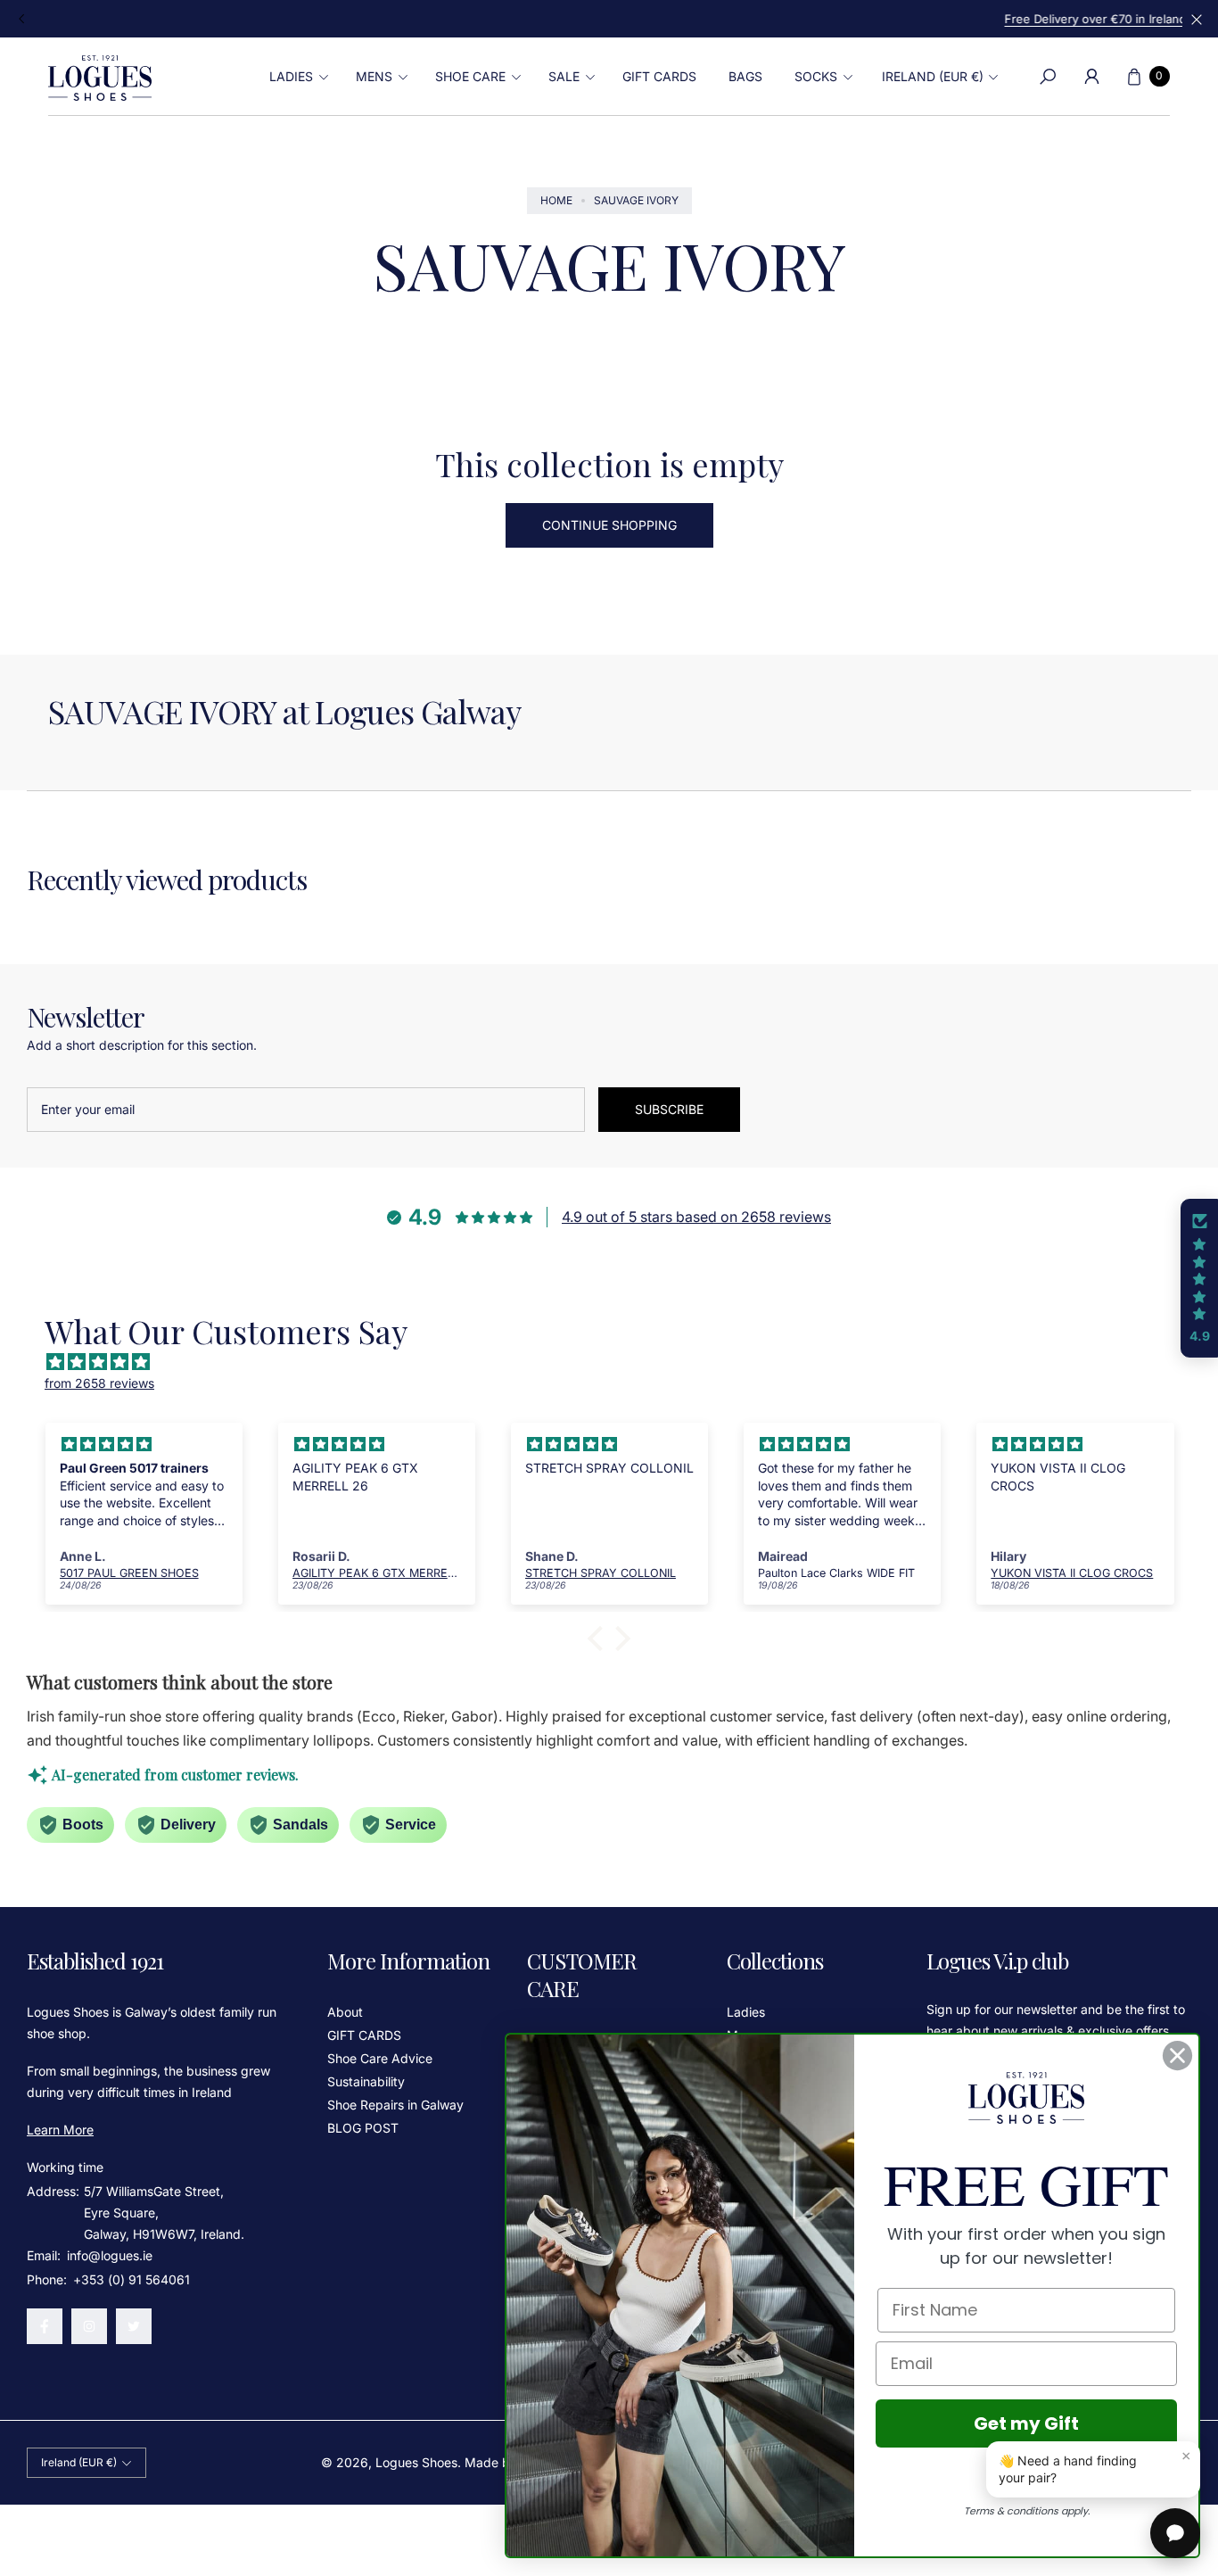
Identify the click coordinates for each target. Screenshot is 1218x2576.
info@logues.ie (108, 2255)
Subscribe (669, 1109)
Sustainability (366, 2081)
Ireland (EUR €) (933, 76)
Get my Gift (1026, 2423)
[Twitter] (134, 2326)
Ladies (746, 2012)
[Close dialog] (1177, 2056)
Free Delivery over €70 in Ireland (609, 19)
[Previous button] (22, 19)
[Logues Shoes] (100, 77)
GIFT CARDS (364, 2035)
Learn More (60, 2130)
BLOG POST (363, 2128)
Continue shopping (609, 525)
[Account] (1092, 77)
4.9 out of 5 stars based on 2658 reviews (696, 1217)
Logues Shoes (416, 2462)
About (345, 2012)
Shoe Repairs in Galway (395, 2105)
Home (556, 200)
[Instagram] (89, 2326)
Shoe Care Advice (380, 2058)
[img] (618, 1362)
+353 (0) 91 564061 (132, 2279)
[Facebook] (45, 2326)
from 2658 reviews (99, 1383)
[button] (296, 77)
